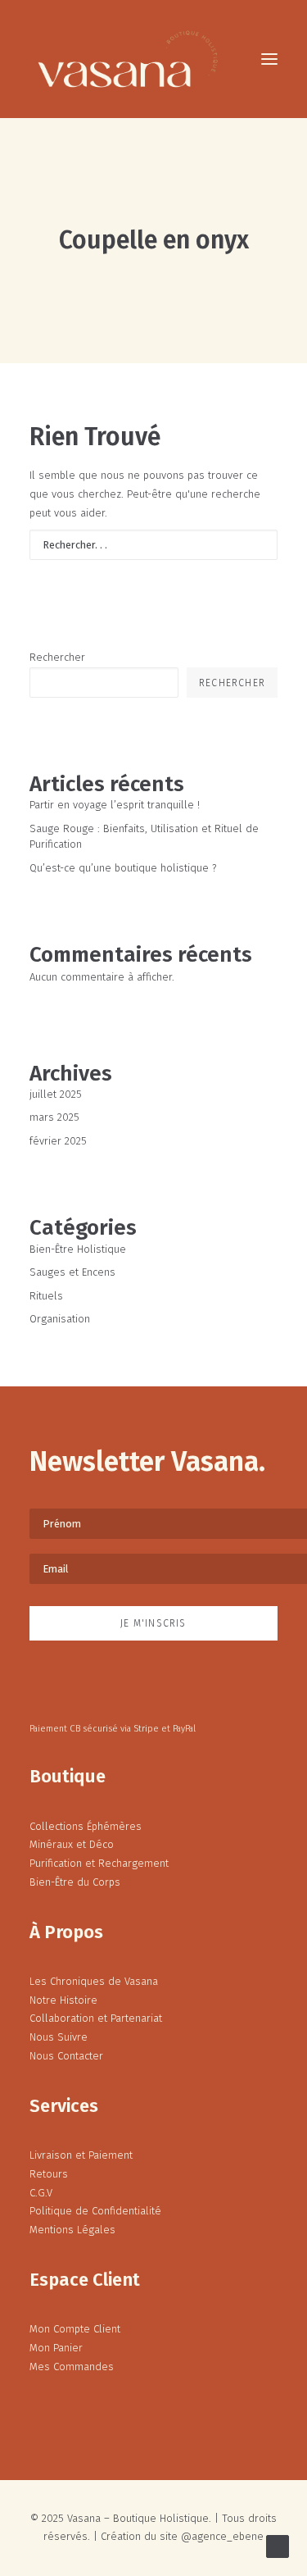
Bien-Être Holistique (78, 1249)
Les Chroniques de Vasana (94, 1981)
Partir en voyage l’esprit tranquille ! (115, 805)
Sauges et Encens (72, 1272)
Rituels (46, 1296)
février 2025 (58, 1141)
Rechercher (57, 657)
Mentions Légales (72, 2230)
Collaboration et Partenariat (96, 2018)
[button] (269, 59)
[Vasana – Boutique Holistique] (128, 59)
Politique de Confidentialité (95, 2211)
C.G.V (41, 2193)
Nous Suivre (59, 2037)
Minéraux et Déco (72, 1844)
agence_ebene (228, 2536)
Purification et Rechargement (99, 1863)
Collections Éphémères (86, 1826)
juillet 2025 (56, 1094)
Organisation (60, 1319)
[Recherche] (153, 545)
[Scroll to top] (278, 2545)
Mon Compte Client (75, 2329)
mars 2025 (54, 1117)
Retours (49, 2174)
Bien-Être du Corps (75, 1882)
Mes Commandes (72, 2367)
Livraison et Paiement (81, 2155)
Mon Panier (56, 2348)
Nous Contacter (66, 2056)
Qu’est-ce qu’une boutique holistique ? (123, 868)
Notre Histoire (63, 2000)
